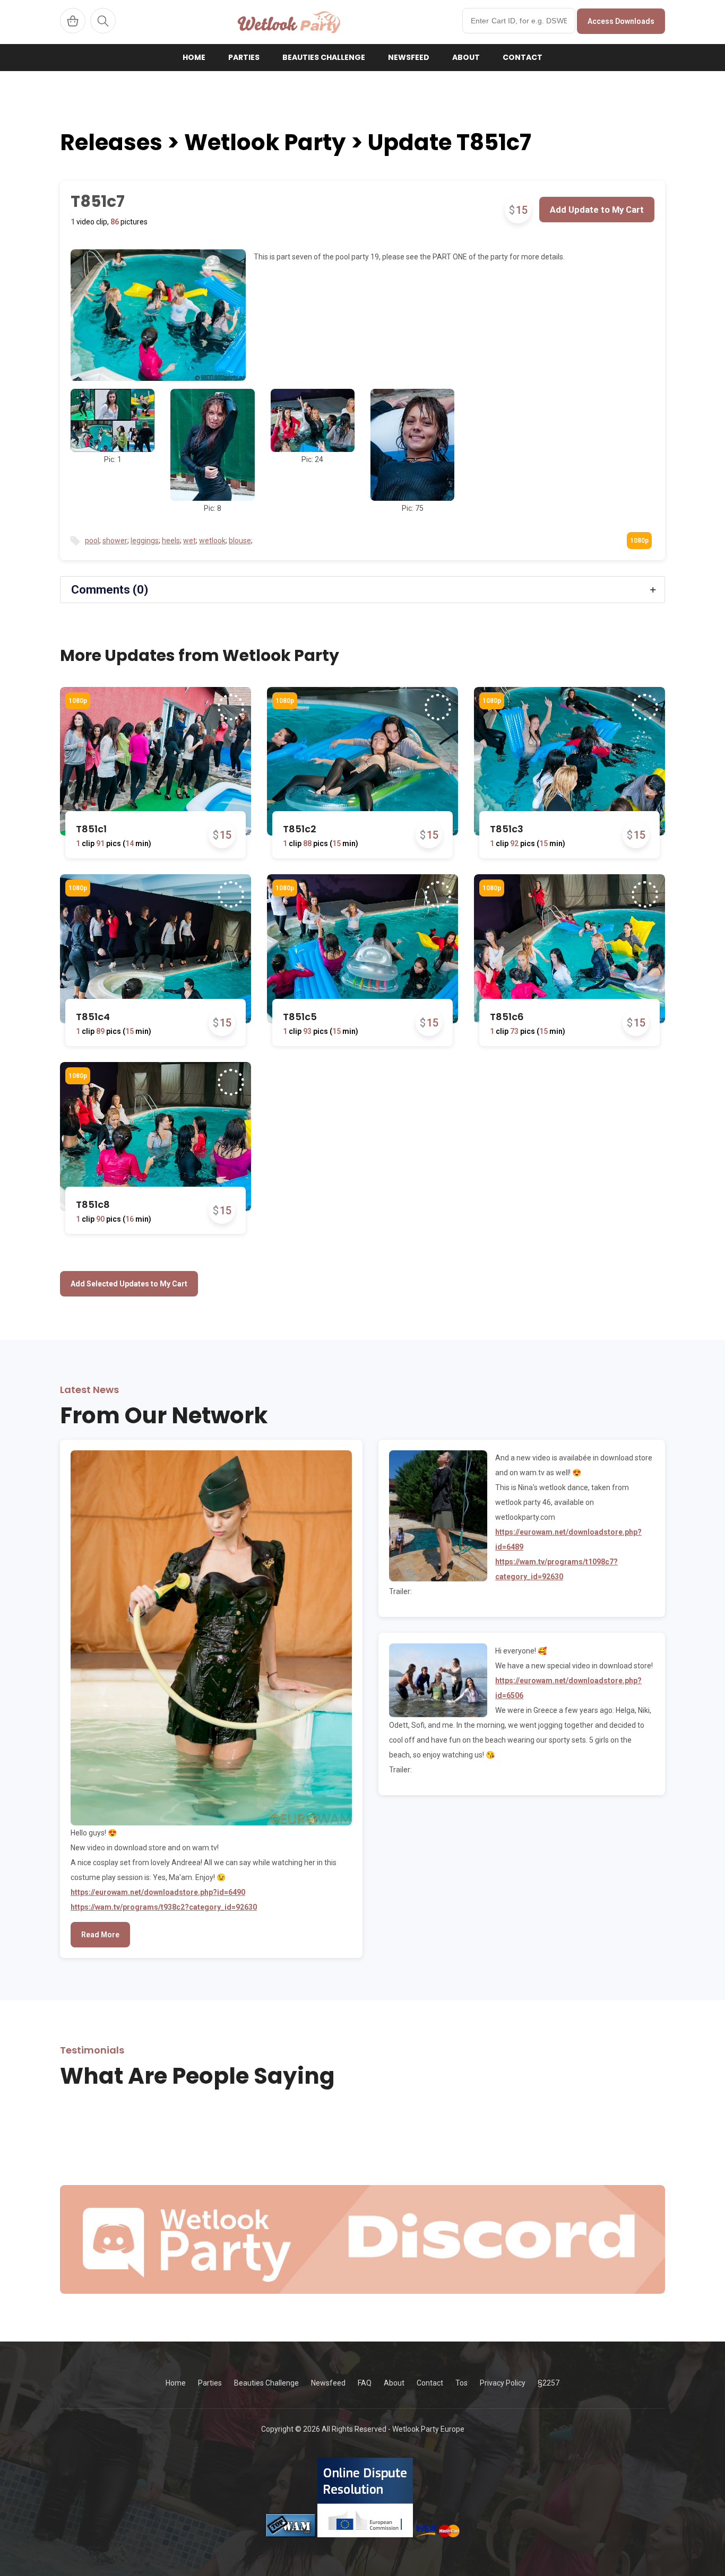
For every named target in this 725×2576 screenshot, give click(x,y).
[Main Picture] (158, 315)
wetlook (212, 541)
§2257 (549, 2383)
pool (92, 541)
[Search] (103, 21)
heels (171, 541)
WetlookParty (289, 22)
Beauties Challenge (324, 57)
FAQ (365, 2383)
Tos (461, 2383)
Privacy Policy (503, 2383)
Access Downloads (621, 21)
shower (115, 541)
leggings (145, 541)
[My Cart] (73, 21)
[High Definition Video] (78, 701)
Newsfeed (409, 57)
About (466, 57)
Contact (523, 57)
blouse (240, 541)
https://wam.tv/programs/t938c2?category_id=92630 (164, 1907)
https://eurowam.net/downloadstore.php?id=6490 (158, 1892)
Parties (244, 57)
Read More (100, 1935)
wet (189, 541)
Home (194, 57)
